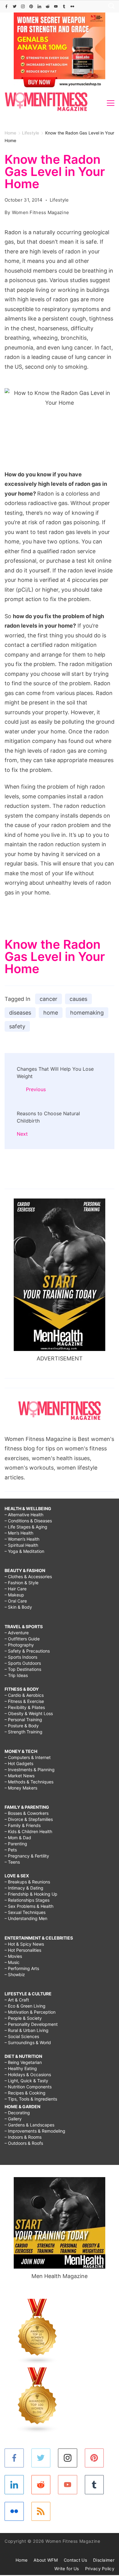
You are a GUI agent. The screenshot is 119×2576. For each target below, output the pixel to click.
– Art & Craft (17, 2000)
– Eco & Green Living (25, 2006)
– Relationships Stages (27, 1900)
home (51, 1013)
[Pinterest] (31, 6)
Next (22, 1134)
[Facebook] (6, 6)
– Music (12, 1962)
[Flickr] (72, 6)
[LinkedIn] (39, 6)
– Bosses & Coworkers (27, 1813)
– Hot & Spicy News (24, 1944)
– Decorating (17, 2113)
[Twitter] (15, 6)
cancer (49, 999)
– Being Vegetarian (23, 2062)
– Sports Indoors (21, 1657)
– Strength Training (23, 1732)
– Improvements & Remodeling (35, 2131)
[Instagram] (23, 6)
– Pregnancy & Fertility (27, 1856)
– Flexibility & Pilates (25, 1707)
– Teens (12, 1862)
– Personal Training (23, 1720)
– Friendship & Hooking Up (31, 1894)
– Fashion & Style (22, 1583)
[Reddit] (48, 6)
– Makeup (14, 1595)
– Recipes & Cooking (25, 2093)
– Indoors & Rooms (23, 2137)
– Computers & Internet (28, 1757)
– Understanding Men (26, 1918)
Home (22, 2560)
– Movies (13, 1956)
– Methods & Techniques (29, 1782)
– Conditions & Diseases (28, 1521)
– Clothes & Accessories (28, 1576)
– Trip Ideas (16, 1675)
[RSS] (41, 2512)
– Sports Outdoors (23, 1663)
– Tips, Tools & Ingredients (31, 2099)
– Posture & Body (22, 1726)
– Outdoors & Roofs (24, 2143)
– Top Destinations (23, 1669)
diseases (20, 1013)
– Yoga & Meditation (24, 1551)
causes (78, 999)
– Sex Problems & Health (29, 1906)
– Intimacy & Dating (24, 1888)
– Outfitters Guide (22, 1639)
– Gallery (13, 2119)
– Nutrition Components (28, 2087)
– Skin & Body (18, 1607)
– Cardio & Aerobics (24, 1695)
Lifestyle (59, 200)
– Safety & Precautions (27, 1651)
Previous (36, 1089)
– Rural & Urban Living (27, 2030)
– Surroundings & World (28, 2042)
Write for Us (67, 2569)
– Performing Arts (22, 1968)
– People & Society (23, 2018)
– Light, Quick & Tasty (26, 2081)
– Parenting (16, 1844)
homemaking (87, 1013)
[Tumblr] (64, 6)
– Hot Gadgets (19, 1763)
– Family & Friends (23, 1825)
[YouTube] (56, 6)
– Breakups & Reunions (27, 1882)
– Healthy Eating (21, 2068)
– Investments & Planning (30, 1770)
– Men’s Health (19, 1533)
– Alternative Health (24, 1515)
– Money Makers (21, 1788)
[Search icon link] (110, 7)
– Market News (20, 1776)
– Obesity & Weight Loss (29, 1713)
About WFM (46, 2560)
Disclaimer (104, 2560)
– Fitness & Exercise (24, 1701)
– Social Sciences (22, 2036)
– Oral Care (16, 1601)
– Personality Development (31, 2024)
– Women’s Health (22, 1539)
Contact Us (75, 2560)
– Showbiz (15, 1974)
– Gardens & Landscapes (29, 2125)
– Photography (19, 1645)
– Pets (11, 1850)
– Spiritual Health (21, 1545)
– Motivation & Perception (30, 2012)
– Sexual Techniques (25, 1912)
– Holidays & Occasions (28, 2074)
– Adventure (17, 1633)
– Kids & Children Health (28, 1831)
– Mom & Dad (18, 1838)
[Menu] (111, 103)
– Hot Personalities (23, 1950)
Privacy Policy (100, 2569)
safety (17, 1026)
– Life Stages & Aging (26, 1527)
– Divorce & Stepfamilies (29, 1819)
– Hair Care (16, 1589)
